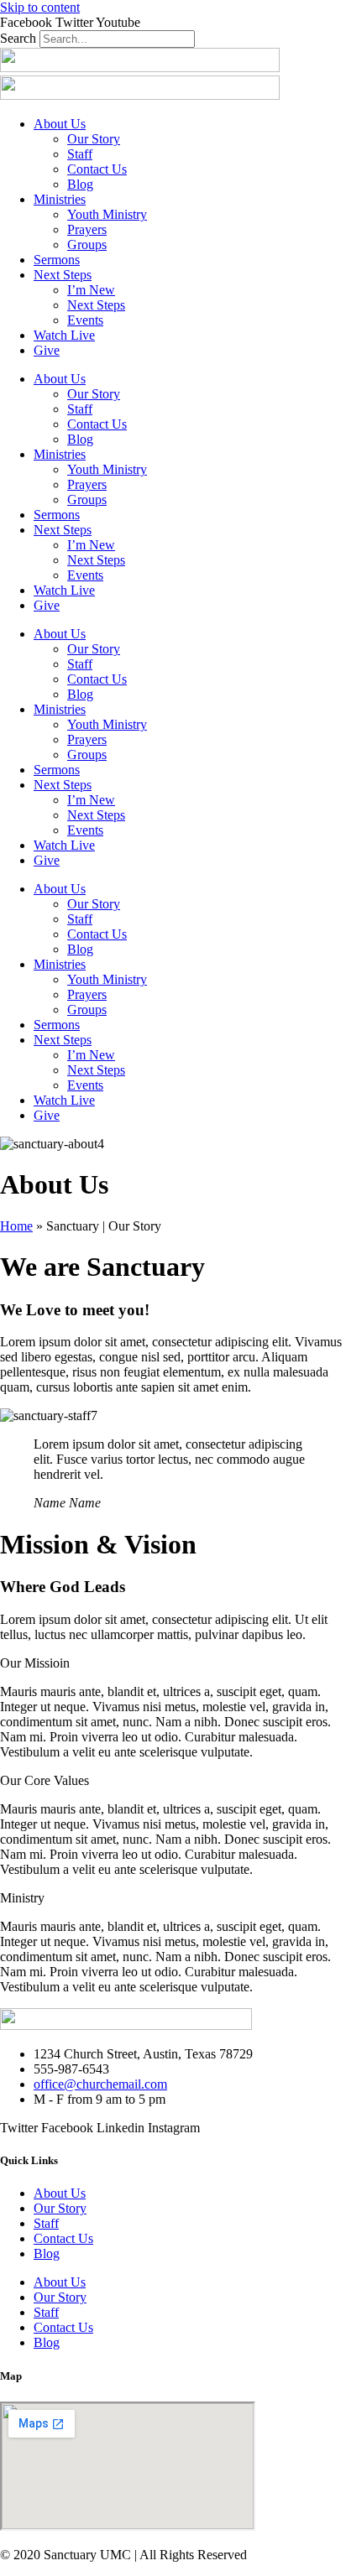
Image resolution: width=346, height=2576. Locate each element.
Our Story (94, 139)
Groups (87, 245)
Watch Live (64, 335)
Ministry (22, 1898)
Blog (80, 184)
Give (47, 350)
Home (16, 1226)
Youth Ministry (107, 214)
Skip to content (40, 7)
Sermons (57, 260)
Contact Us (97, 169)
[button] (173, 1663)
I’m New (91, 290)
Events (85, 320)
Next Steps (63, 275)
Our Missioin (35, 1663)
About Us (60, 124)
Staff (80, 154)
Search (18, 38)
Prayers (87, 229)
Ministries (60, 199)
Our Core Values (45, 1780)
